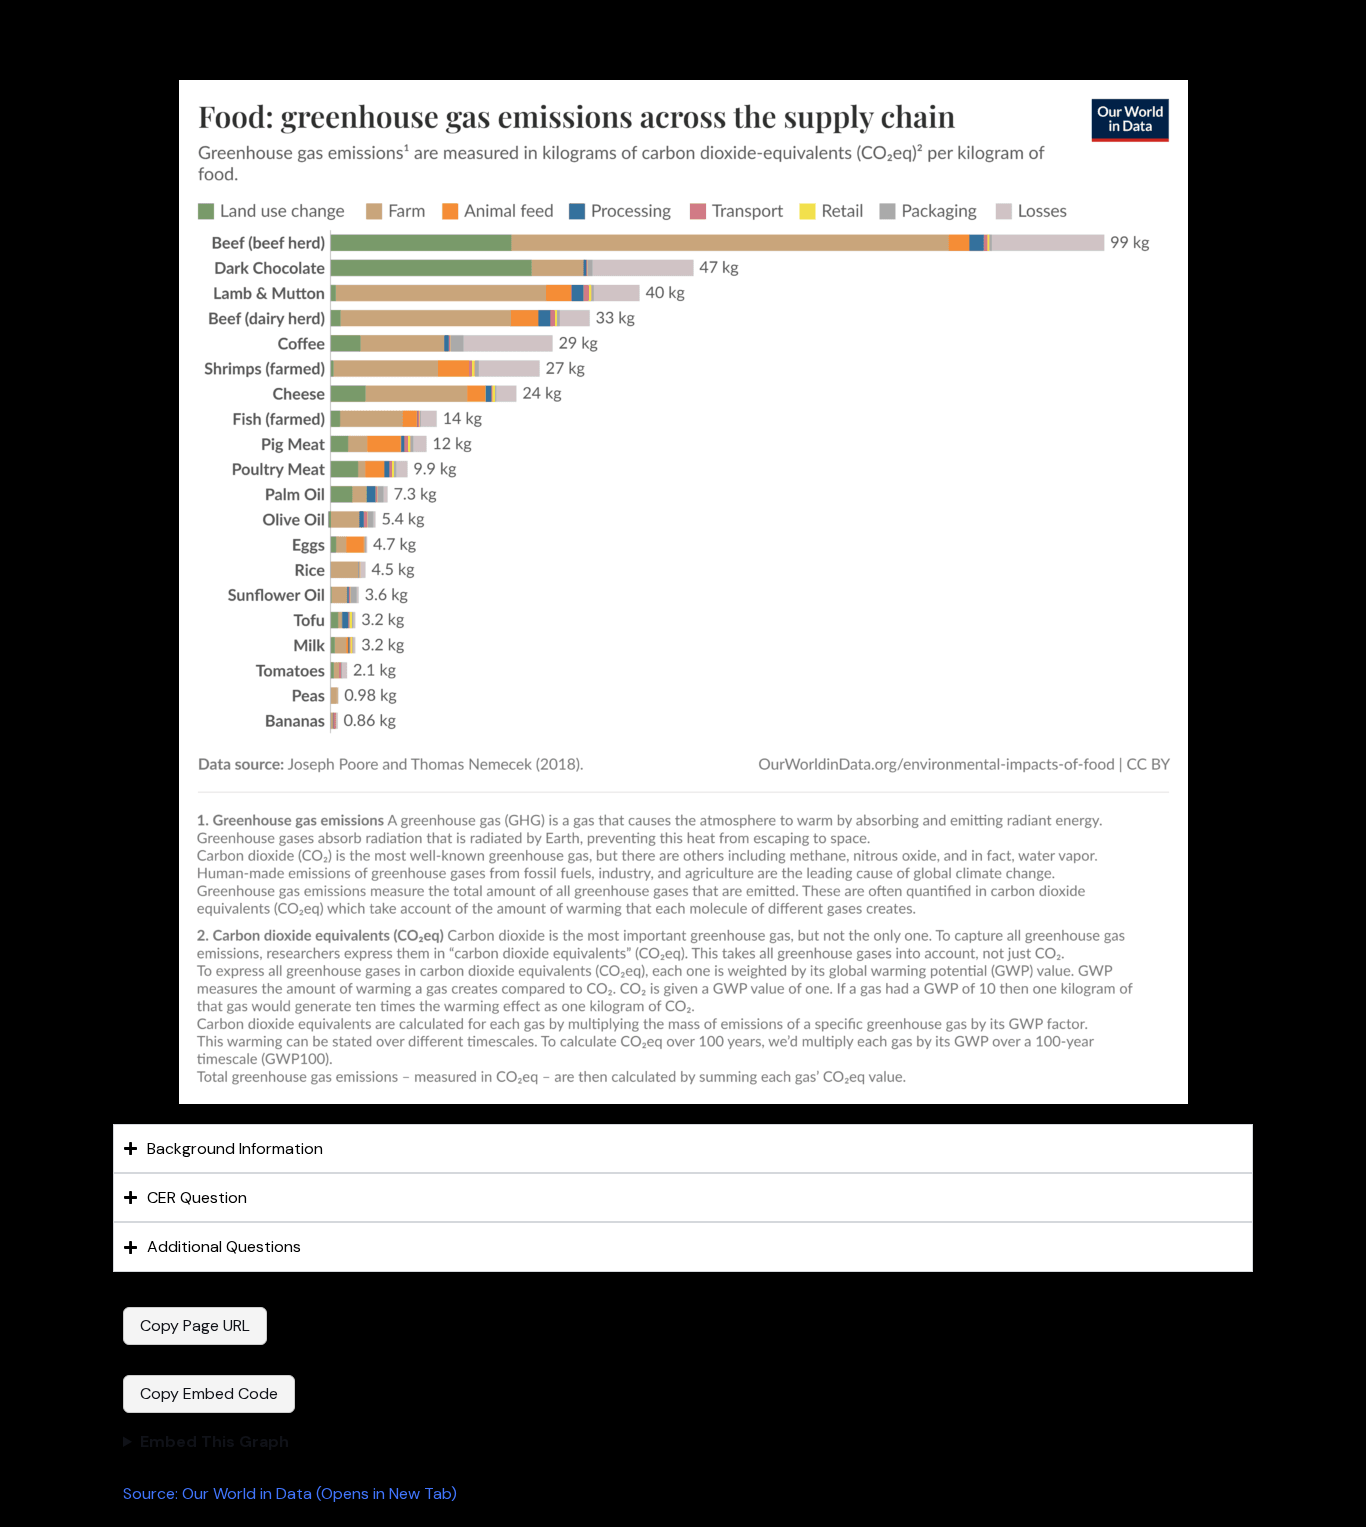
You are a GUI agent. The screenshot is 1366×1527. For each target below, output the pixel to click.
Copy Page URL (195, 1325)
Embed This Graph (214, 1441)
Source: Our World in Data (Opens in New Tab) (290, 1493)
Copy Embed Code (209, 1393)
